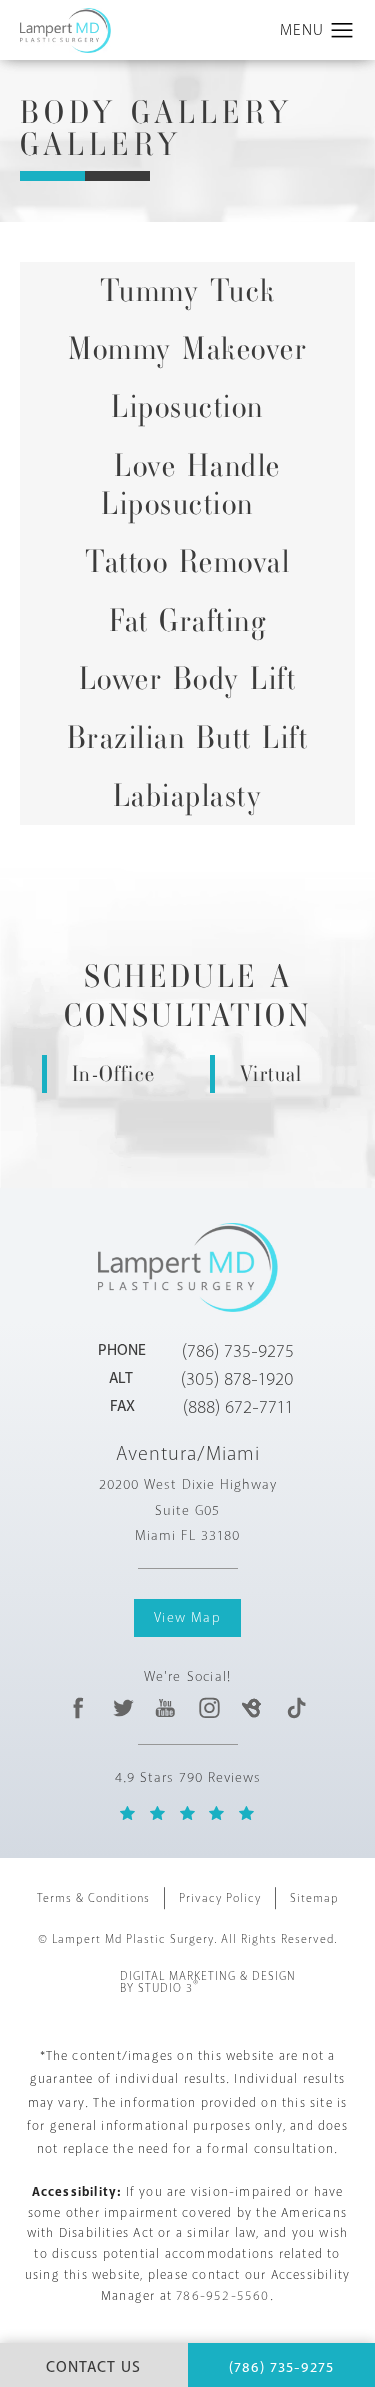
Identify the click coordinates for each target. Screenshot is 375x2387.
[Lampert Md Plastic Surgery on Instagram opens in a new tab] (208, 1707)
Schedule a (188, 996)
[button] (342, 31)
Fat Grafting (187, 620)
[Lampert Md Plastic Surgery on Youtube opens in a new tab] (165, 1707)
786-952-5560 (222, 2296)
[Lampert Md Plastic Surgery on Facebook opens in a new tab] (79, 1707)
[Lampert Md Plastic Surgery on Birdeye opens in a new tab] (252, 1707)
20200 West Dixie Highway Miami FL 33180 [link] (188, 1509)
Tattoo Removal (187, 561)
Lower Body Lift (188, 678)
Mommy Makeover (187, 348)
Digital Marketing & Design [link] (208, 1983)
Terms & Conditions (93, 1898)
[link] (238, 1351)
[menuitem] (79, 1707)
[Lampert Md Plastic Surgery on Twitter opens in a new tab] (122, 1707)
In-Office (113, 1073)
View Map (187, 1617)
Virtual (271, 1073)
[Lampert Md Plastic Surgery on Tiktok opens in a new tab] (295, 1707)
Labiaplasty (188, 795)
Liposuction (187, 406)
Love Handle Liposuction (191, 484)
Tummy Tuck (188, 290)
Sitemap (314, 1898)
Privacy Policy (220, 1898)
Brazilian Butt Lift (188, 737)
